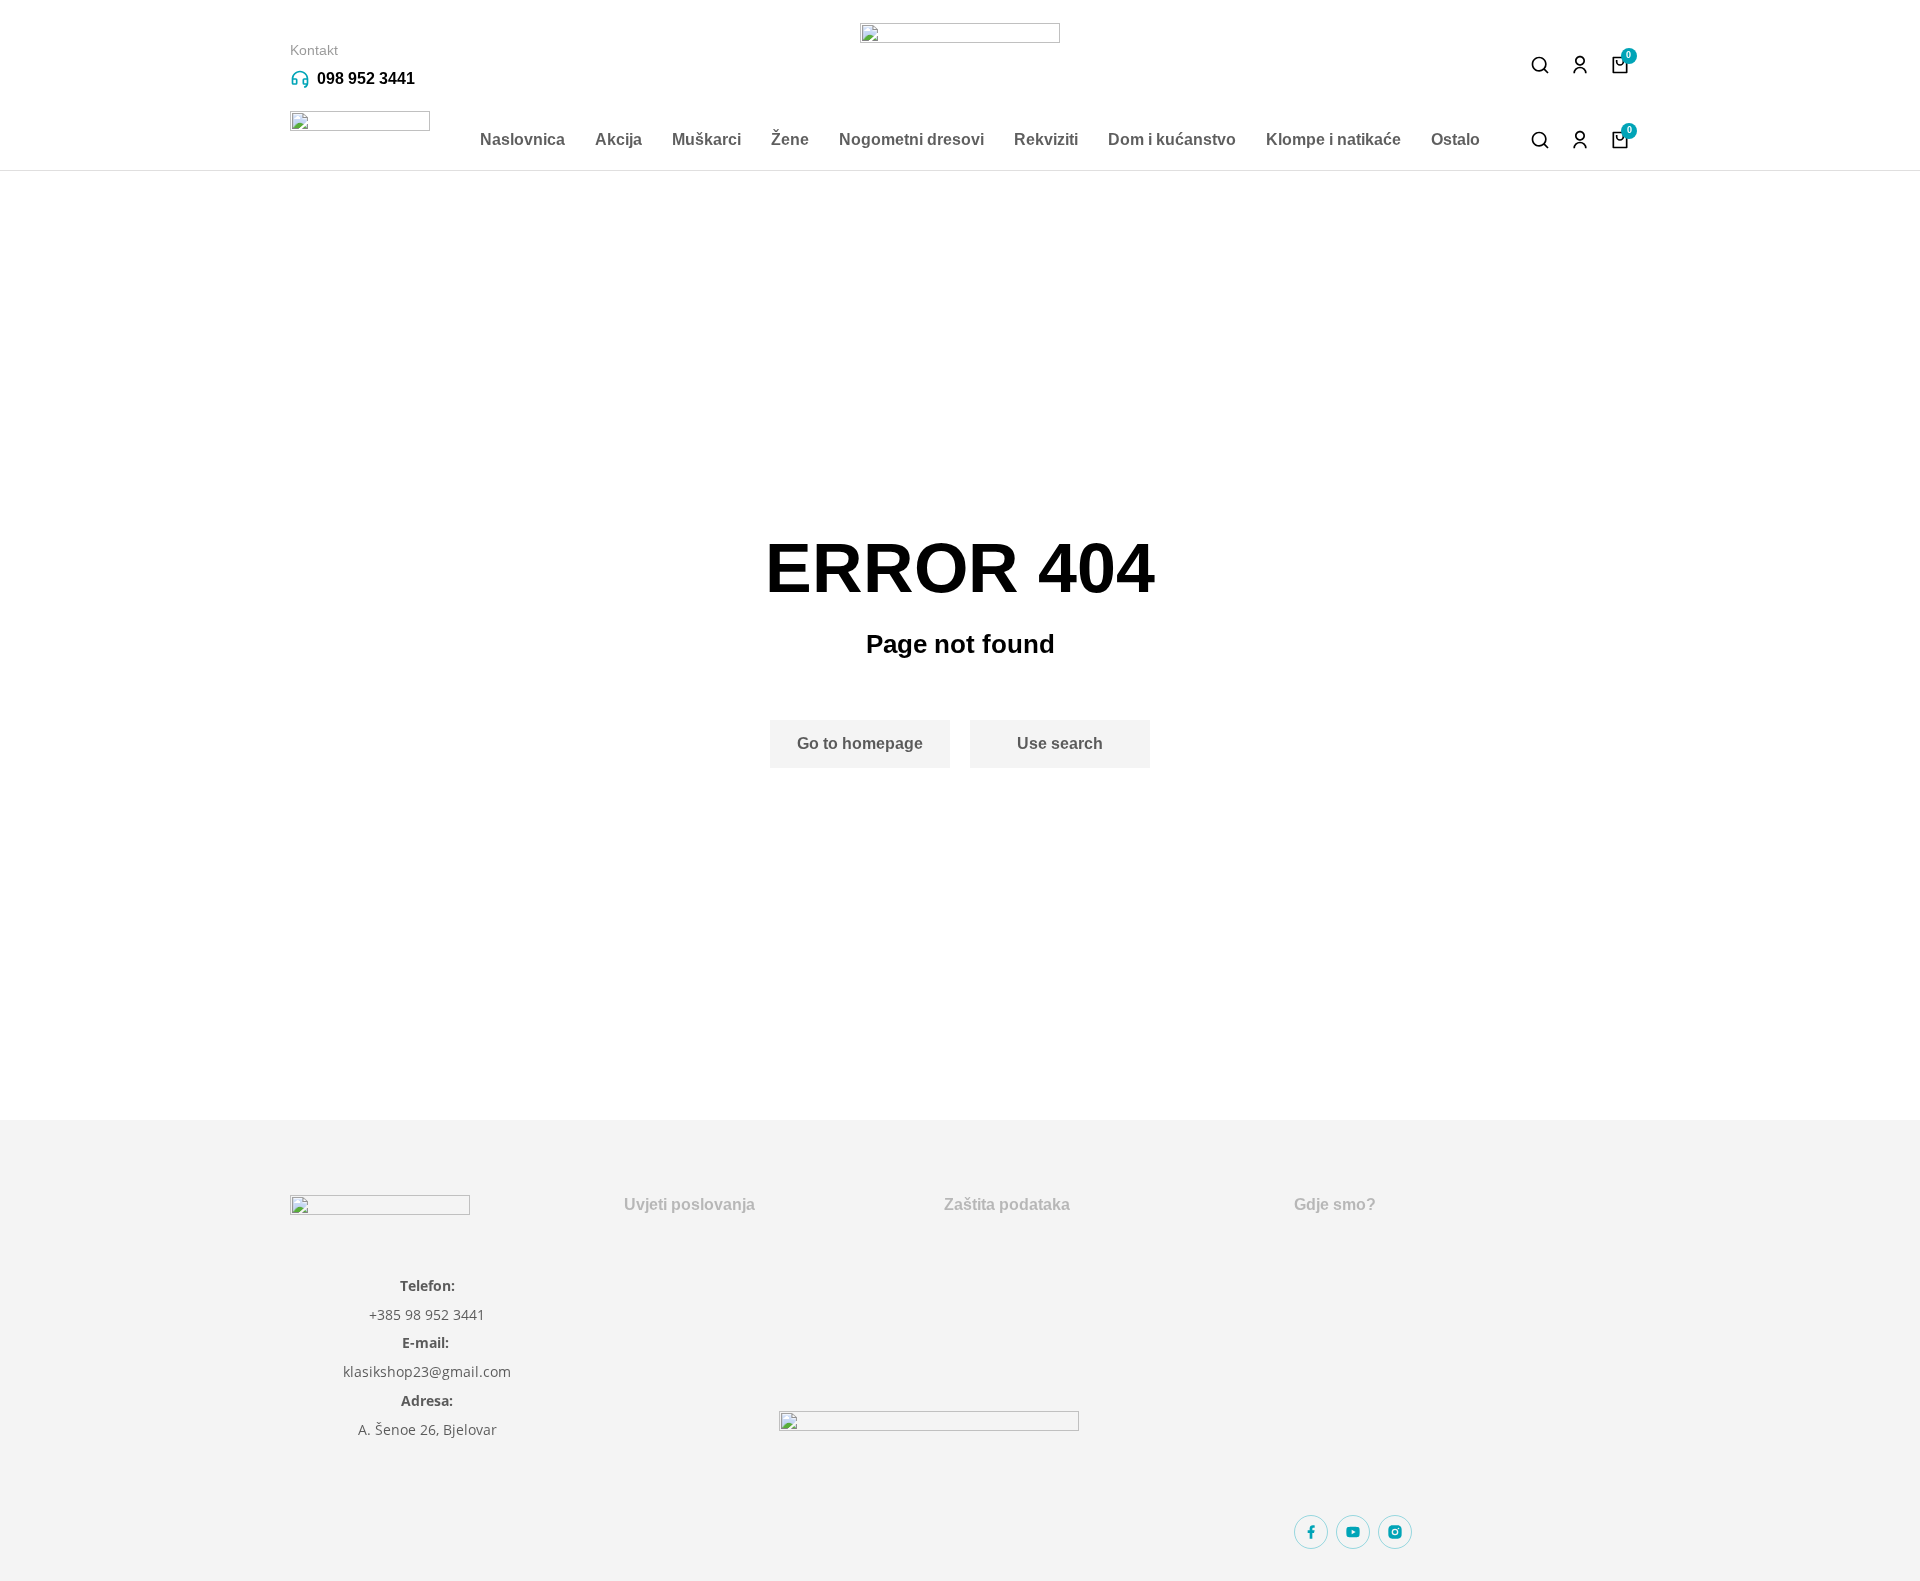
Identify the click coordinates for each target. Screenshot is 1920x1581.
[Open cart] (1620, 65)
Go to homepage (860, 743)
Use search (1060, 743)
